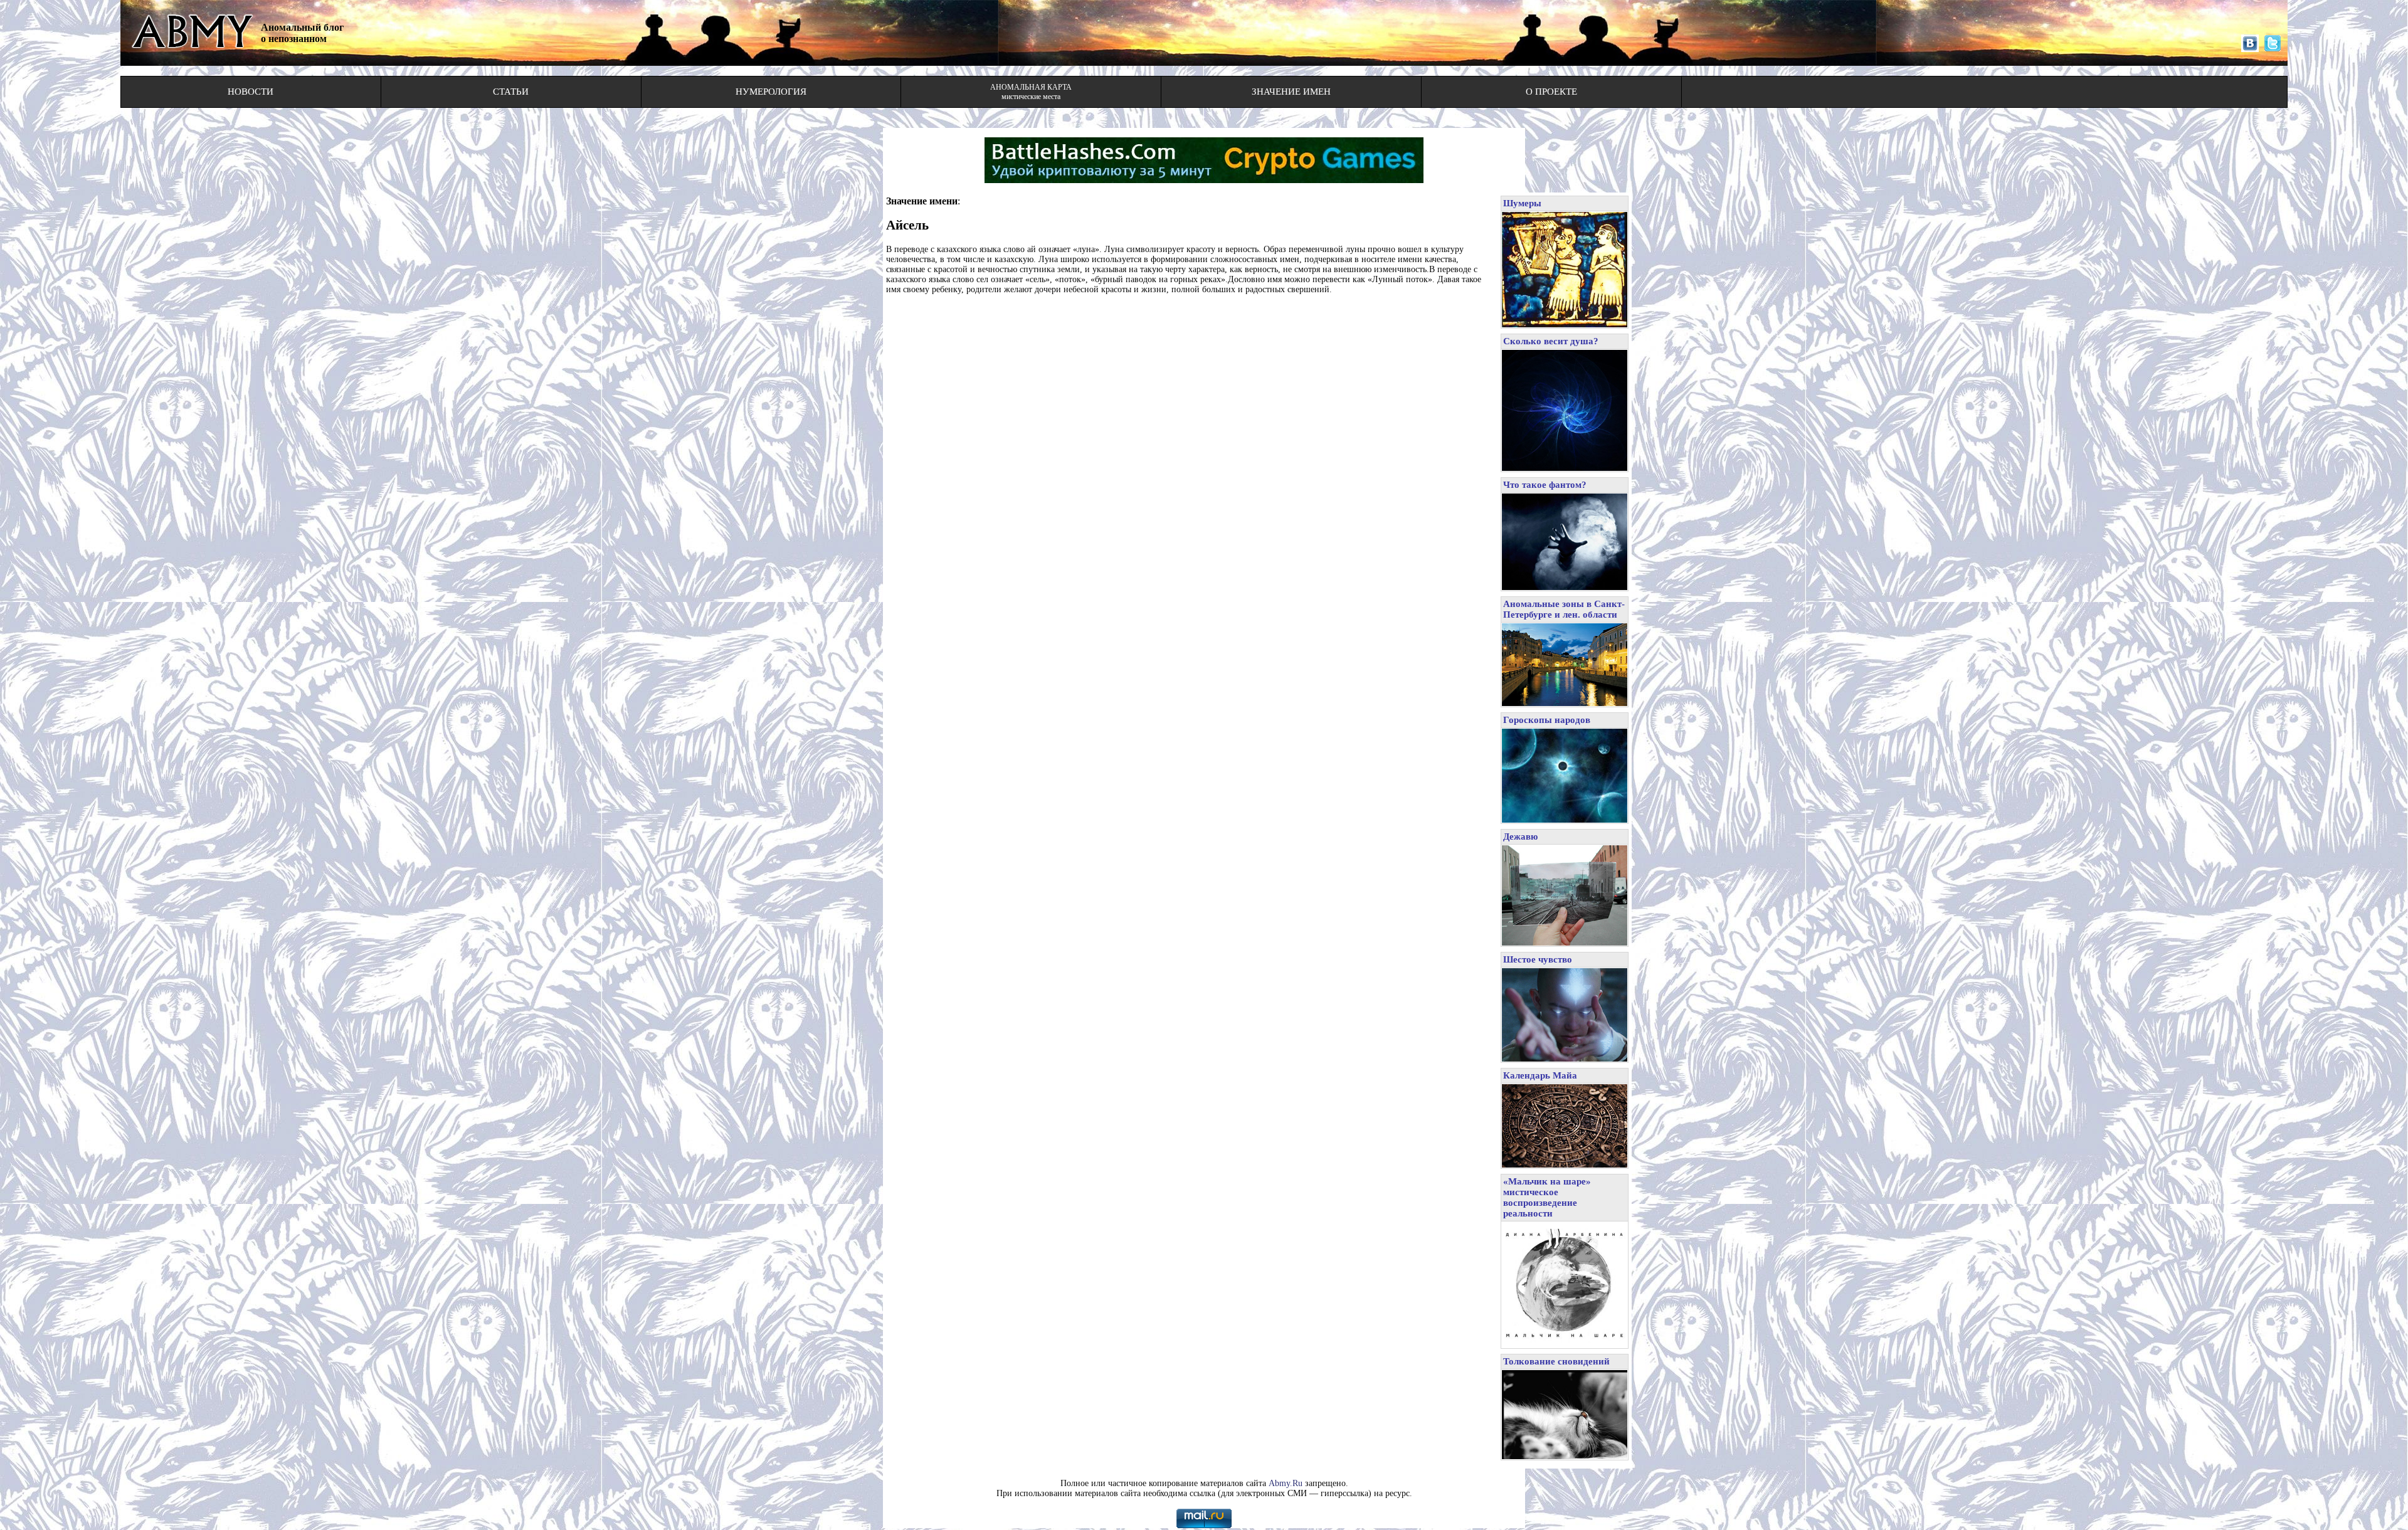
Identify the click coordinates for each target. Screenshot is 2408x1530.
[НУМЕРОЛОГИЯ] (771, 103)
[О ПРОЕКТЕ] (1551, 103)
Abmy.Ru (1286, 1483)
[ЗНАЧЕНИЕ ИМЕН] (1291, 103)
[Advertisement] (1190, 333)
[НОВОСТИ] (251, 103)
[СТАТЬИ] (511, 103)
